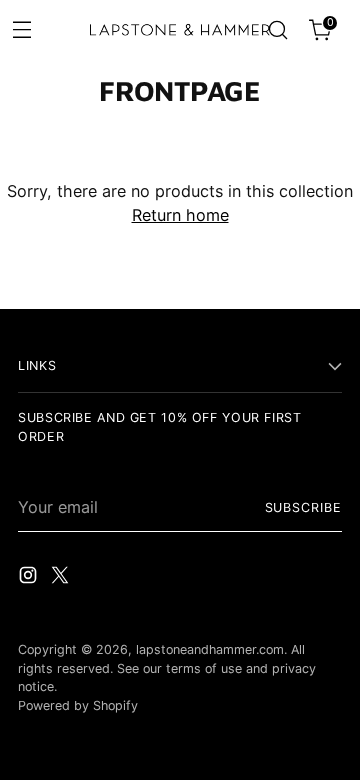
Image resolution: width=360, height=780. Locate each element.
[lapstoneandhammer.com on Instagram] (30, 578)
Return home (180, 215)
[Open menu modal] (21, 28)
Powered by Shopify (78, 705)
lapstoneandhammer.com (210, 649)
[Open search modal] (277, 30)
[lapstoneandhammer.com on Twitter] (62, 578)
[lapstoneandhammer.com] (180, 30)
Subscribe (303, 507)
